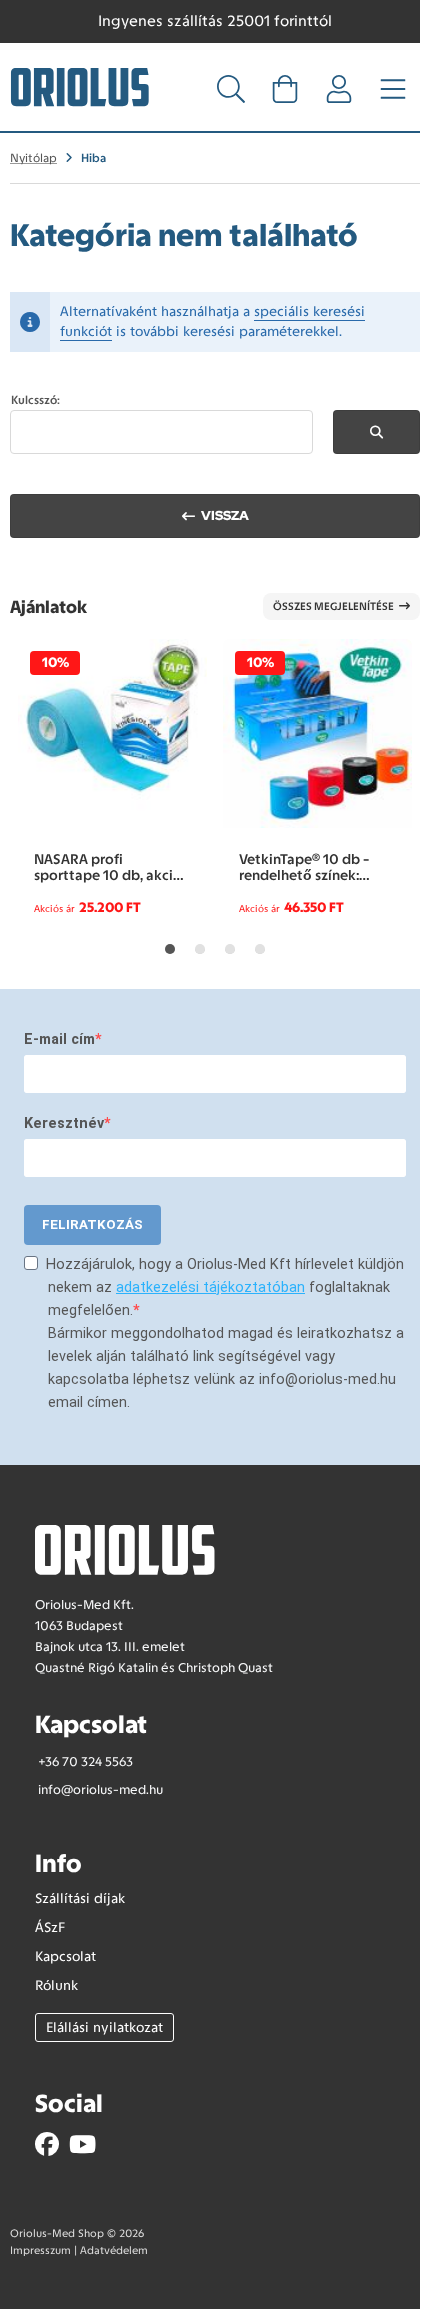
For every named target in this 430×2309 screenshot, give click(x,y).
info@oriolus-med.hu (100, 1789)
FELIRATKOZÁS (92, 1224)
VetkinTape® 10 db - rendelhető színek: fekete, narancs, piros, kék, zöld (309, 867)
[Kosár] (285, 95)
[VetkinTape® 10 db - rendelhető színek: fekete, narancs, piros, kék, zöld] (317, 733)
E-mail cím (59, 1039)
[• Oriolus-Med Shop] (80, 85)
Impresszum (40, 2250)
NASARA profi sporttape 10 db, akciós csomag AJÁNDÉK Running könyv (111, 867)
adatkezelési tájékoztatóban (210, 1287)
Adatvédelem (114, 2250)
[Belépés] (339, 95)
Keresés (376, 431)
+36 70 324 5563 (85, 1761)
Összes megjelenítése (333, 606)
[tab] (170, 949)
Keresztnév (64, 1123)
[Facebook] (47, 2144)
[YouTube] (82, 2144)
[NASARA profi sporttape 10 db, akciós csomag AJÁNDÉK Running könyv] (112, 733)
